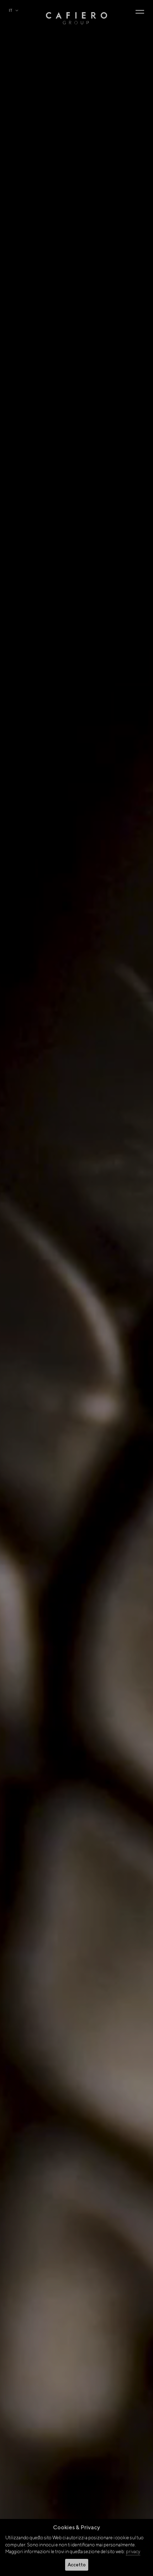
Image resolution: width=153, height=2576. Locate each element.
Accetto (77, 2565)
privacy (133, 2552)
